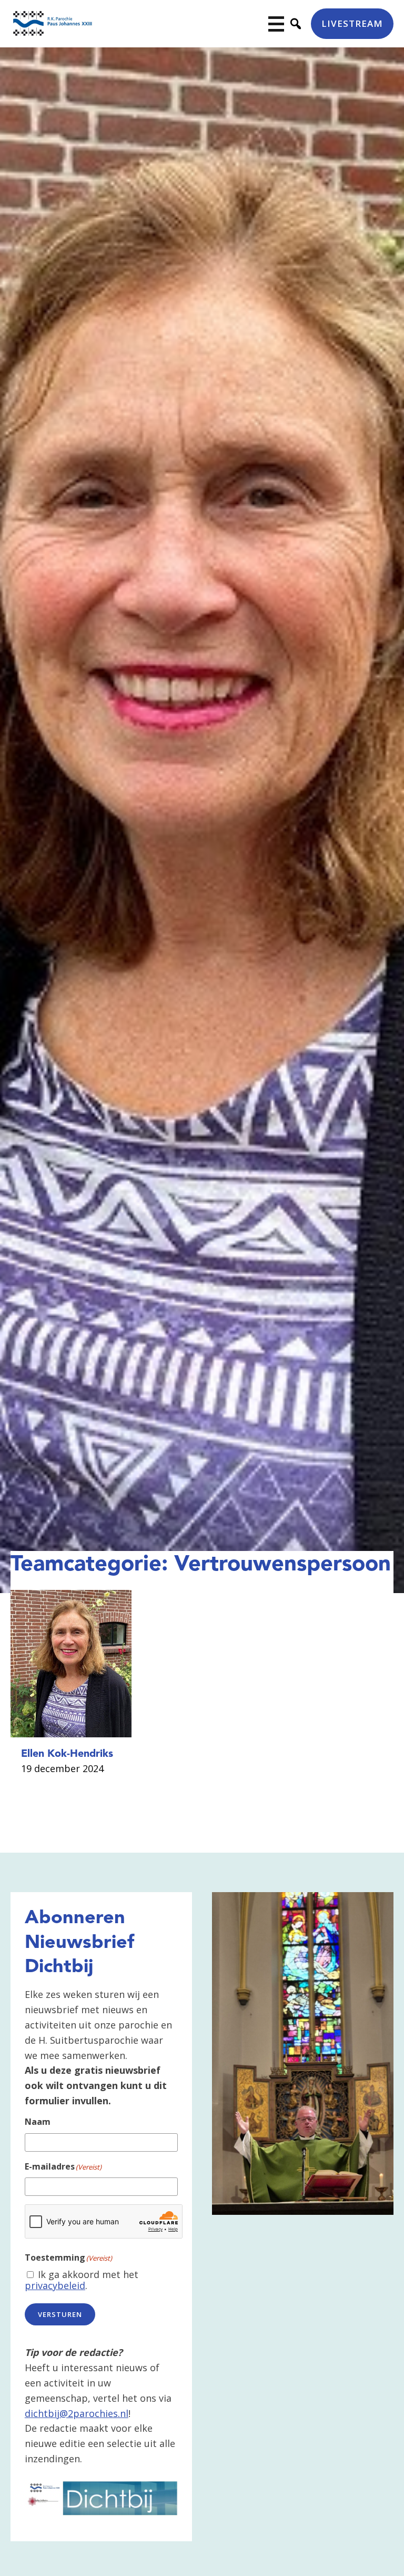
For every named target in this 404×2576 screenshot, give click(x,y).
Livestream (352, 23)
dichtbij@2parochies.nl (77, 2413)
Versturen (60, 2314)
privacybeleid (55, 2285)
